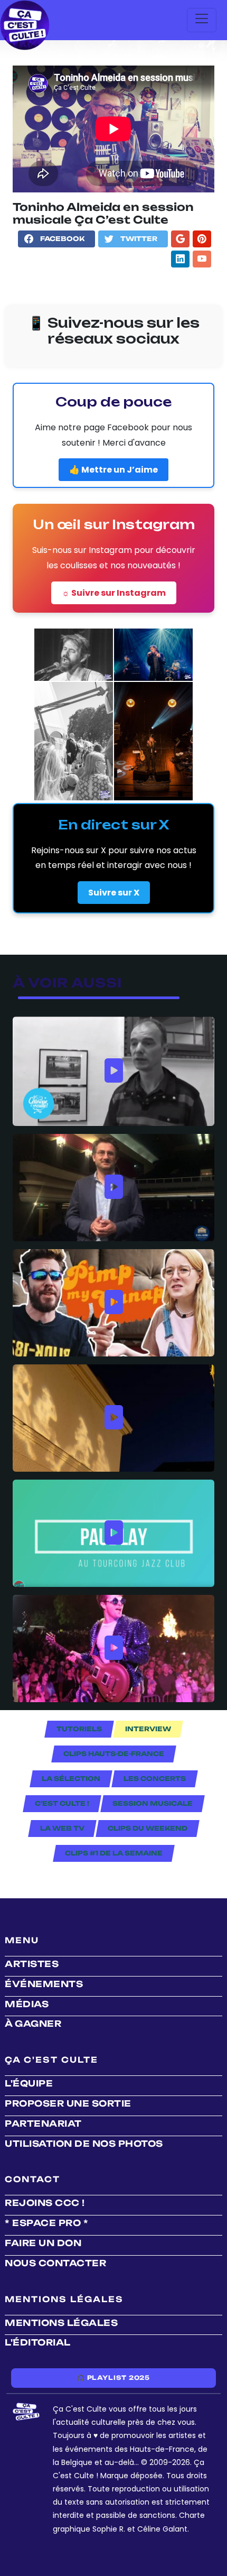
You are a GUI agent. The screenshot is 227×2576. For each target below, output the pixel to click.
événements (44, 1984)
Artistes (32, 1964)
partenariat (43, 2123)
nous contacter (55, 2263)
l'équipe (29, 2083)
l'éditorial (38, 2342)
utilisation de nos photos (84, 2144)
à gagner (33, 2024)
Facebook (62, 239)
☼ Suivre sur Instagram (114, 593)
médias (27, 2004)
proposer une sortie (68, 2103)
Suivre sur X (114, 893)
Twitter (139, 239)
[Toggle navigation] (202, 20)
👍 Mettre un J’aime (113, 470)
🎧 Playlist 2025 (113, 2378)
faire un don (43, 2243)
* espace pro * (46, 2223)
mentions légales (61, 2323)
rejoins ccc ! (45, 2203)
